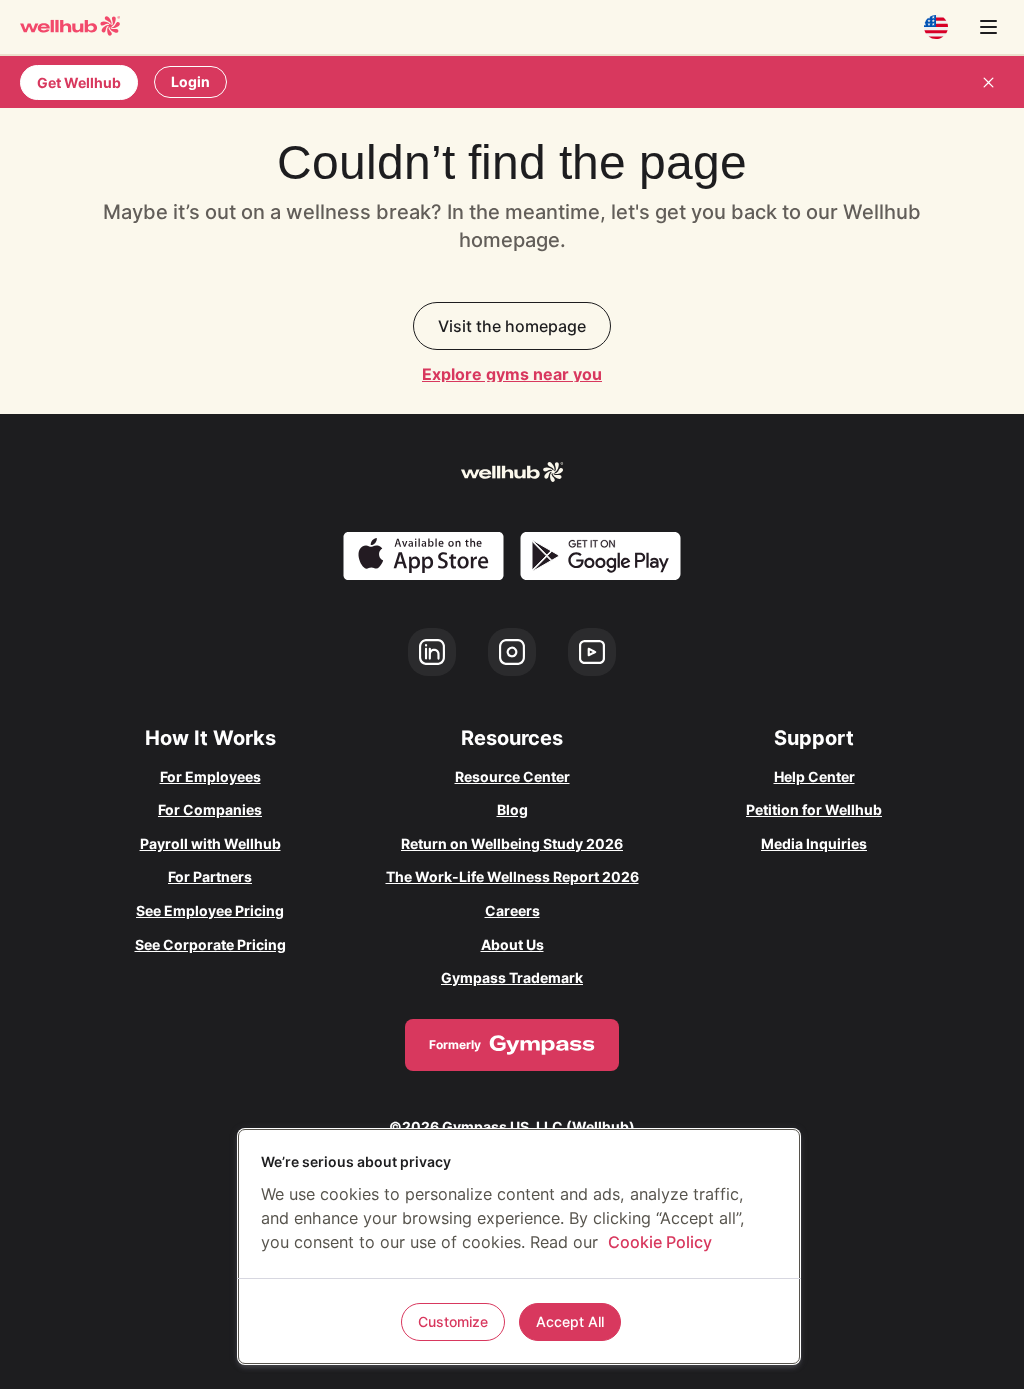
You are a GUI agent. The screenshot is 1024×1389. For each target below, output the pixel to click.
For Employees (210, 776)
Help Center (814, 776)
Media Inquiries (814, 843)
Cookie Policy (660, 1242)
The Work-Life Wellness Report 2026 (512, 876)
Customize (453, 1321)
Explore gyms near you (512, 374)
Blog (512, 809)
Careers (512, 910)
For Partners (210, 876)
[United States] (936, 27)
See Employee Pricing (210, 910)
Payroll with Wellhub (210, 843)
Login (190, 81)
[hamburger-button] (988, 27)
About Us (512, 944)
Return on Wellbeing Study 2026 (512, 843)
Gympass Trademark (512, 977)
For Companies (210, 809)
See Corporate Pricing (210, 944)
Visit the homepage (512, 326)
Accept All (570, 1321)
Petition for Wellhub (814, 809)
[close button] (988, 82)
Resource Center (512, 776)
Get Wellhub (79, 82)
